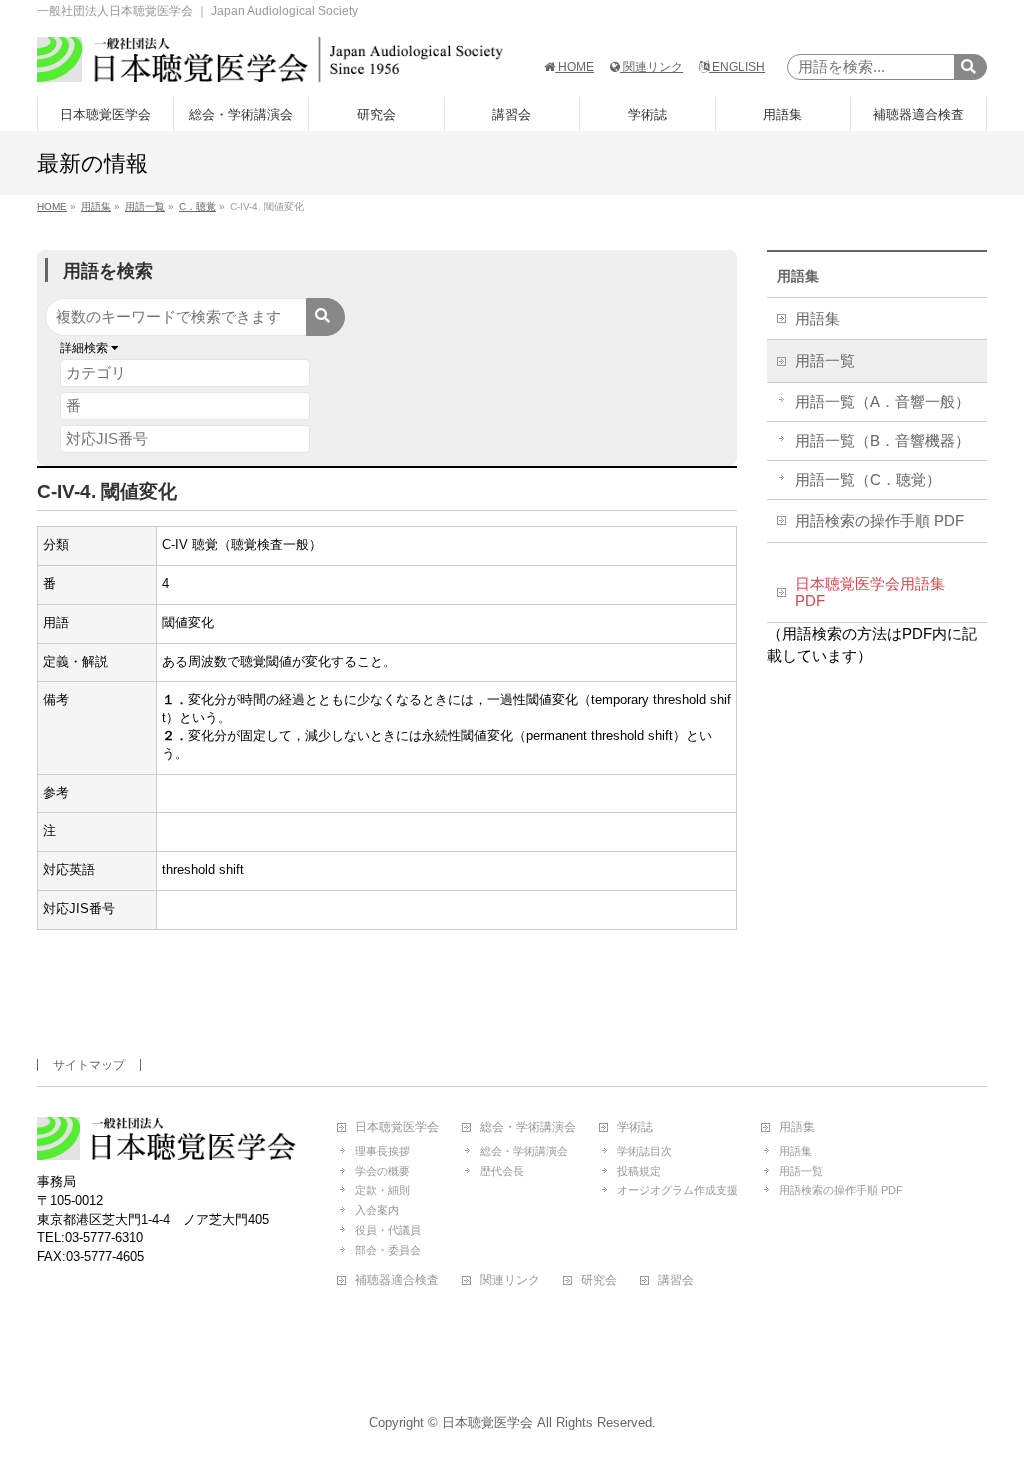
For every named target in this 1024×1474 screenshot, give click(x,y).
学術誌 (635, 1127)
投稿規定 (639, 1171)
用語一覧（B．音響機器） (882, 441)
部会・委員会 (388, 1250)
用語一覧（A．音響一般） (882, 402)
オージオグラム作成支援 (677, 1190)
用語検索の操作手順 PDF (879, 521)
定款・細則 (382, 1190)
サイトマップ (89, 1065)
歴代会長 (502, 1171)
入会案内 (377, 1210)
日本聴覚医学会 (397, 1127)
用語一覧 (825, 361)
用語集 (798, 276)
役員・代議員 (388, 1230)
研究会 (599, 1280)
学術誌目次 (644, 1151)
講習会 (676, 1280)
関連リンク (651, 67)
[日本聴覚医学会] (270, 59)
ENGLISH (737, 67)
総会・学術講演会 (528, 1127)
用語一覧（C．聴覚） (868, 480)
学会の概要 (382, 1171)
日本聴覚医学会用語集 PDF (870, 593)
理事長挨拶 (382, 1151)
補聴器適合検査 (397, 1280)
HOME (574, 67)
